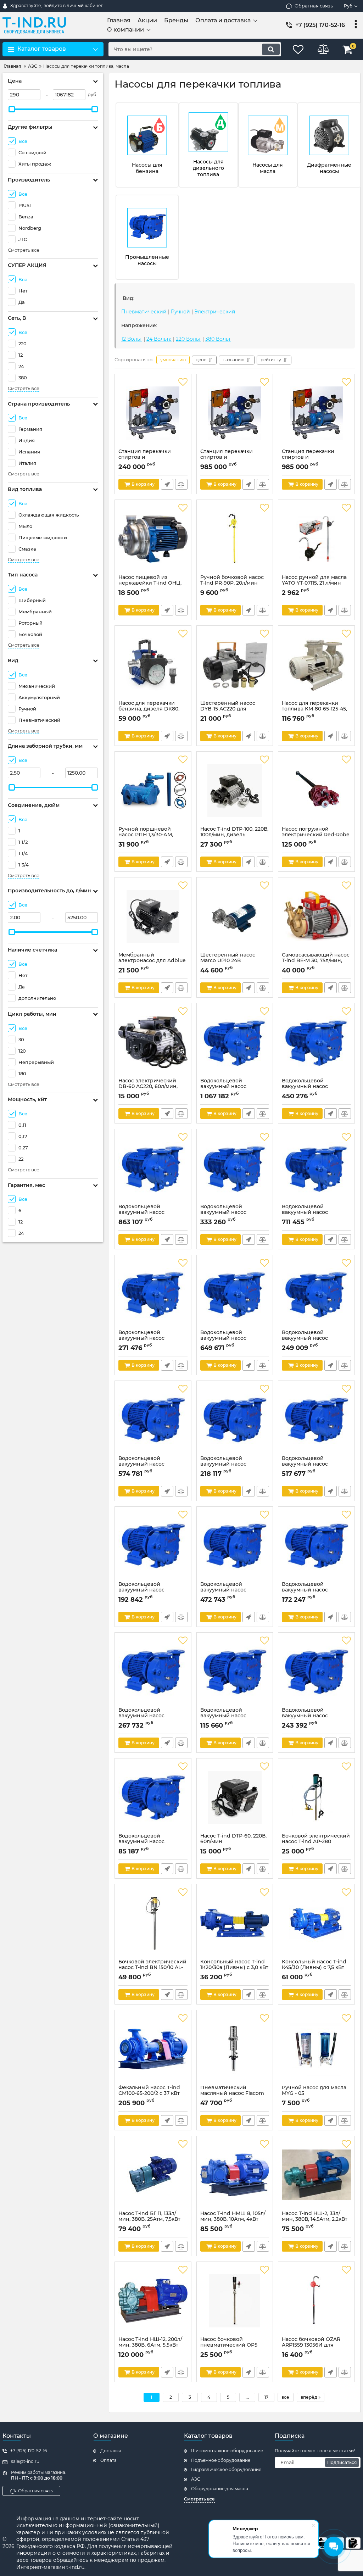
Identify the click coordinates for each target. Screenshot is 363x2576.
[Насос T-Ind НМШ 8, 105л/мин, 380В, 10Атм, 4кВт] (235, 2175)
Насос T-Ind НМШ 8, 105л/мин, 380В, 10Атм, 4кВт (233, 2220)
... (247, 2397)
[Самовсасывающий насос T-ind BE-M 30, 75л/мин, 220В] (316, 916)
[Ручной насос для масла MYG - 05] (316, 2049)
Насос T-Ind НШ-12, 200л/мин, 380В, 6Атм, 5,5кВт (150, 2346)
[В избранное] (183, 382)
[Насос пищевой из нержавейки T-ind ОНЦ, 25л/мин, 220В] (153, 539)
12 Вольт (132, 339)
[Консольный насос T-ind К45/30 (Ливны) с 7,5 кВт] (316, 1923)
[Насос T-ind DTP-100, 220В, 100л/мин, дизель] (235, 791)
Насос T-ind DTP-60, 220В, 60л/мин (233, 1842)
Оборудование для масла (220, 2489)
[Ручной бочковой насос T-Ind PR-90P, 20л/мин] (235, 539)
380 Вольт (218, 339)
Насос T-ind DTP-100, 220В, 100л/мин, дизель (234, 835)
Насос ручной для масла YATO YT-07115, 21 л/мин (314, 584)
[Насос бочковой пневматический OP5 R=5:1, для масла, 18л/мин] (235, 2301)
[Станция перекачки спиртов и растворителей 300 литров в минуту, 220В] (235, 413)
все (285, 2397)
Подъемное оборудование (221, 2460)
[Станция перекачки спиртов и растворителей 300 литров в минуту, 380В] (316, 413)
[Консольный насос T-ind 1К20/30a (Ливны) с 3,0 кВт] (235, 1923)
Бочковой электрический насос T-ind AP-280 (316, 1842)
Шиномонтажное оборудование (227, 2451)
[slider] (12, 109)
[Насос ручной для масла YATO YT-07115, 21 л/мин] (316, 539)
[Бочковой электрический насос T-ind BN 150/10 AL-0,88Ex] (153, 1923)
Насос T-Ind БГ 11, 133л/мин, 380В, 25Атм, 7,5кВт (149, 2220)
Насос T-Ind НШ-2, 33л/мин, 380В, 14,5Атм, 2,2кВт (315, 2220)
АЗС (196, 2479)
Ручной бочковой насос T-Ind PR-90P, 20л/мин (232, 584)
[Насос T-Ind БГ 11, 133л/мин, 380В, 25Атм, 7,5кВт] (153, 2175)
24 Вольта (159, 339)
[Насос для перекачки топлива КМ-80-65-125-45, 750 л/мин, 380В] (316, 665)
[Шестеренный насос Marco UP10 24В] (235, 916)
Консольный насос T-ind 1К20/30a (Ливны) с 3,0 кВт (234, 1968)
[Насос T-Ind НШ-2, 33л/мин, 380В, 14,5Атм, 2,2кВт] (316, 2175)
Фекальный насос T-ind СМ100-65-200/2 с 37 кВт (149, 2094)
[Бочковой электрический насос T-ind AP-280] (316, 1797)
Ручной (180, 312)
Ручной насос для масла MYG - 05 (314, 2094)
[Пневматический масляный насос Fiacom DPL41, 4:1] (235, 2049)
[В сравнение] (181, 484)
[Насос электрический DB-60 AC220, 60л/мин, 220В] (153, 1042)
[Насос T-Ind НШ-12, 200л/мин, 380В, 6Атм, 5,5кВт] (153, 2301)
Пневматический (144, 312)
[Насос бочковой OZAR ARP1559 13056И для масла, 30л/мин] (316, 2301)
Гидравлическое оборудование (226, 2469)
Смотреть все (24, 250)
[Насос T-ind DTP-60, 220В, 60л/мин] (235, 1797)
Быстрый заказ (167, 484)
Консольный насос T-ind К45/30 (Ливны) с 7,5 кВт (314, 1968)
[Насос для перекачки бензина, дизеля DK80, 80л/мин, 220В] (153, 665)
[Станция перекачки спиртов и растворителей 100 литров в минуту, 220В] (153, 413)
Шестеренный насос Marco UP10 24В (228, 961)
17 (266, 2397)
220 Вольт (188, 339)
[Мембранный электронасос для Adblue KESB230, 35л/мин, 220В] (153, 916)
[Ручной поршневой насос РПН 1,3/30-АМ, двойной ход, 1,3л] (153, 791)
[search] (271, 49)
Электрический (215, 312)
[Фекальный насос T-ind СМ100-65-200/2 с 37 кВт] (153, 2049)
